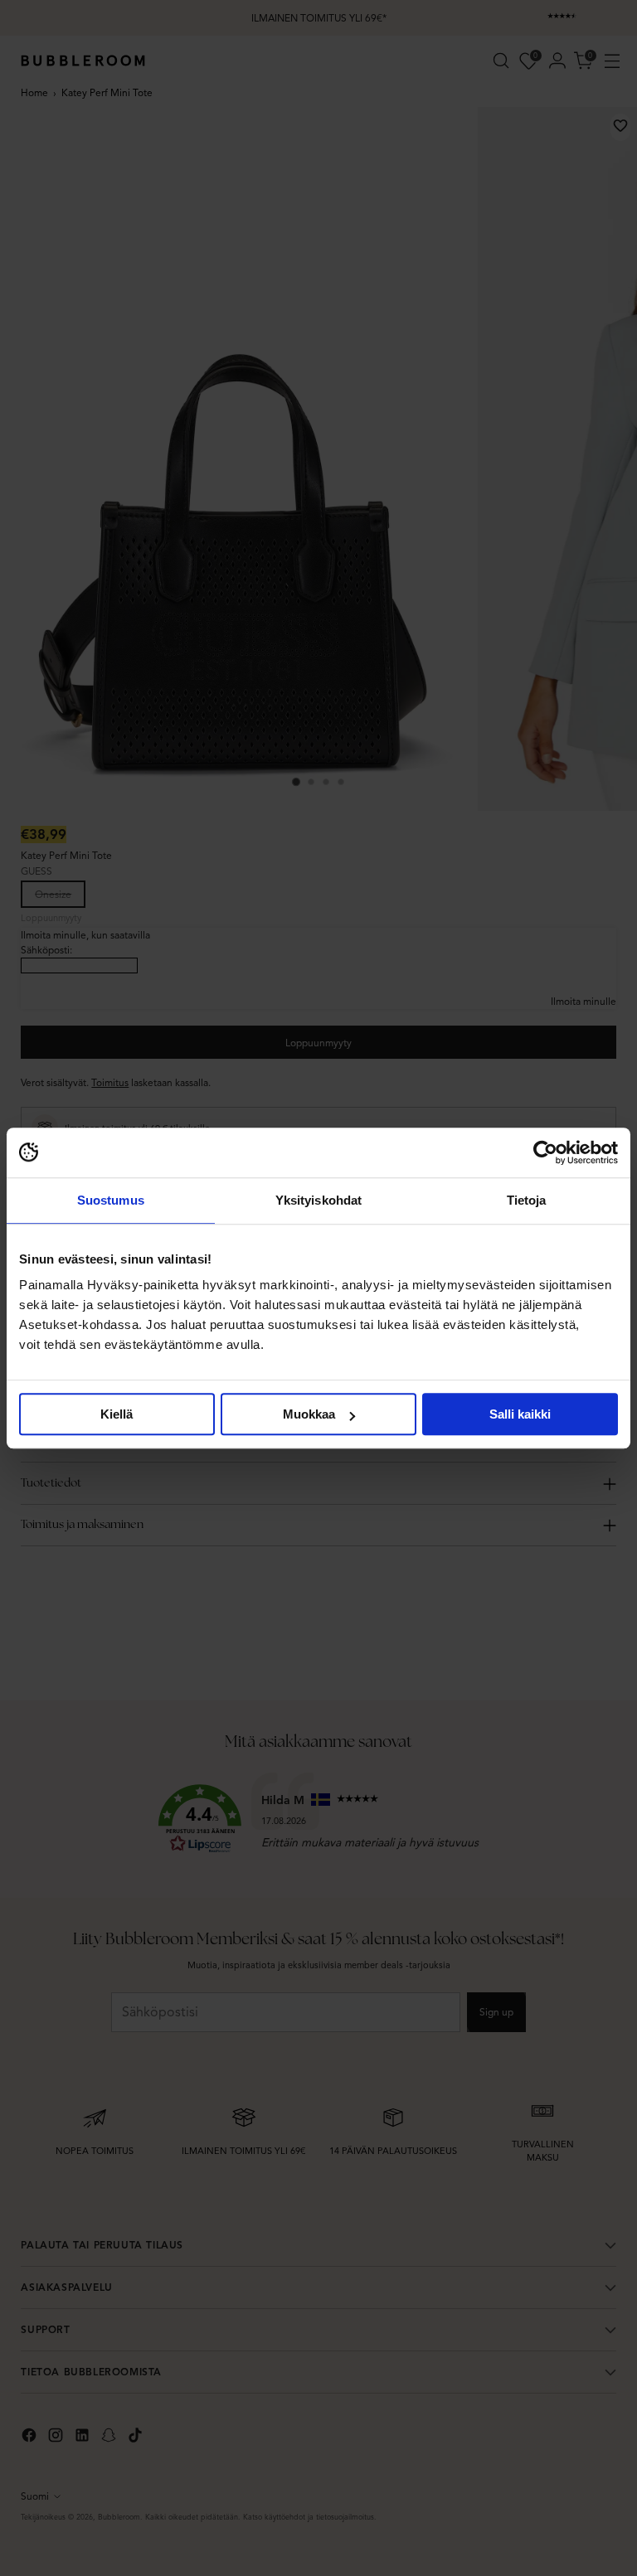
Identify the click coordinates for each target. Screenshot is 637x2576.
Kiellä (117, 1414)
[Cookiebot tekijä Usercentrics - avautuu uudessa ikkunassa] (545, 1152)
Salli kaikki (520, 1414)
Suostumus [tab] (111, 1200)
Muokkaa (309, 1414)
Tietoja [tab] (527, 1200)
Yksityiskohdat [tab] (318, 1200)
